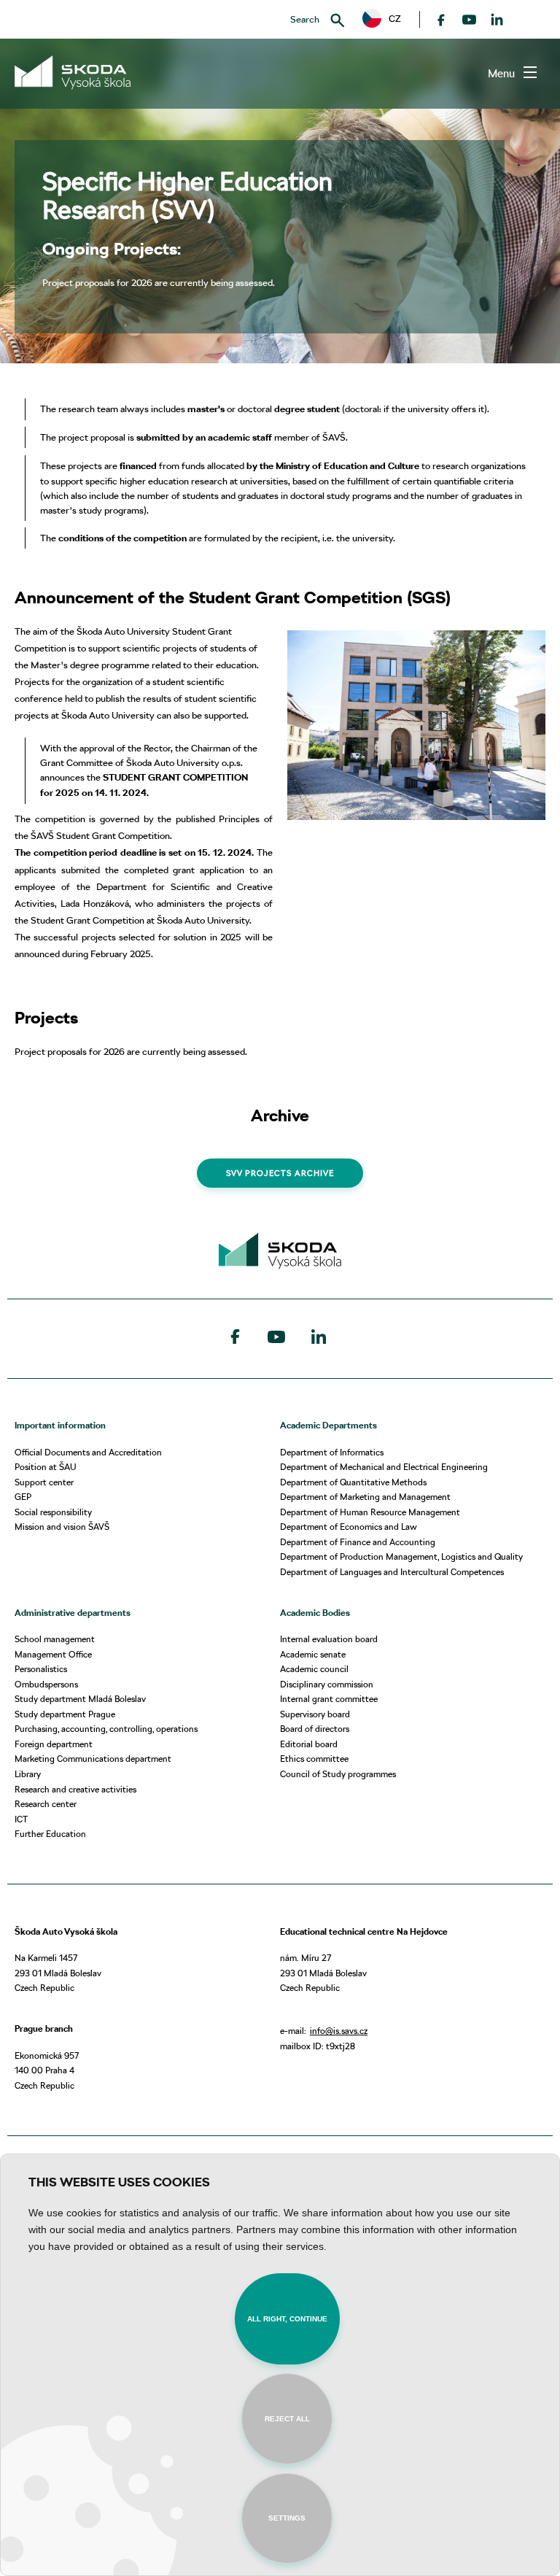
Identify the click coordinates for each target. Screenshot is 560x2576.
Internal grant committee (329, 1699)
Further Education (50, 1834)
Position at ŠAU (46, 1467)
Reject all (287, 2419)
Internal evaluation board (329, 1639)
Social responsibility (53, 1512)
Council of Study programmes (338, 1774)
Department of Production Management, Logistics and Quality (401, 1556)
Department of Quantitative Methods (353, 1482)
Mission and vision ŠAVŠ (62, 1527)
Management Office (53, 1654)
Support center (44, 1482)
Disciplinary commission (327, 1684)
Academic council (314, 1669)
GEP (23, 1497)
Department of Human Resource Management (370, 1512)
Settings (287, 2518)
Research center (46, 1804)
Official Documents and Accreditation (88, 1452)
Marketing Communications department (93, 1759)
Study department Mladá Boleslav (80, 1699)
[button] (382, 19)
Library (28, 1774)
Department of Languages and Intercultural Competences (392, 1572)
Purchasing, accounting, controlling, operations (106, 1729)
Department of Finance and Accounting (358, 1542)
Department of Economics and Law (349, 1527)
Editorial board (309, 1744)
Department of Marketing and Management (365, 1497)
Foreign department (54, 1744)
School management (55, 1639)
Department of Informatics (332, 1452)
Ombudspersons (46, 1684)
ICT (21, 1819)
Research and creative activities (75, 1789)
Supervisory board (315, 1714)
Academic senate (313, 1654)
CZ (390, 18)
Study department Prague (65, 1714)
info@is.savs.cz (339, 2031)
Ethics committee (314, 1759)
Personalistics (41, 1669)
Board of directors (315, 1729)
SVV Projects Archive (280, 1173)
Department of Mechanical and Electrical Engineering (384, 1467)
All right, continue (287, 2319)
